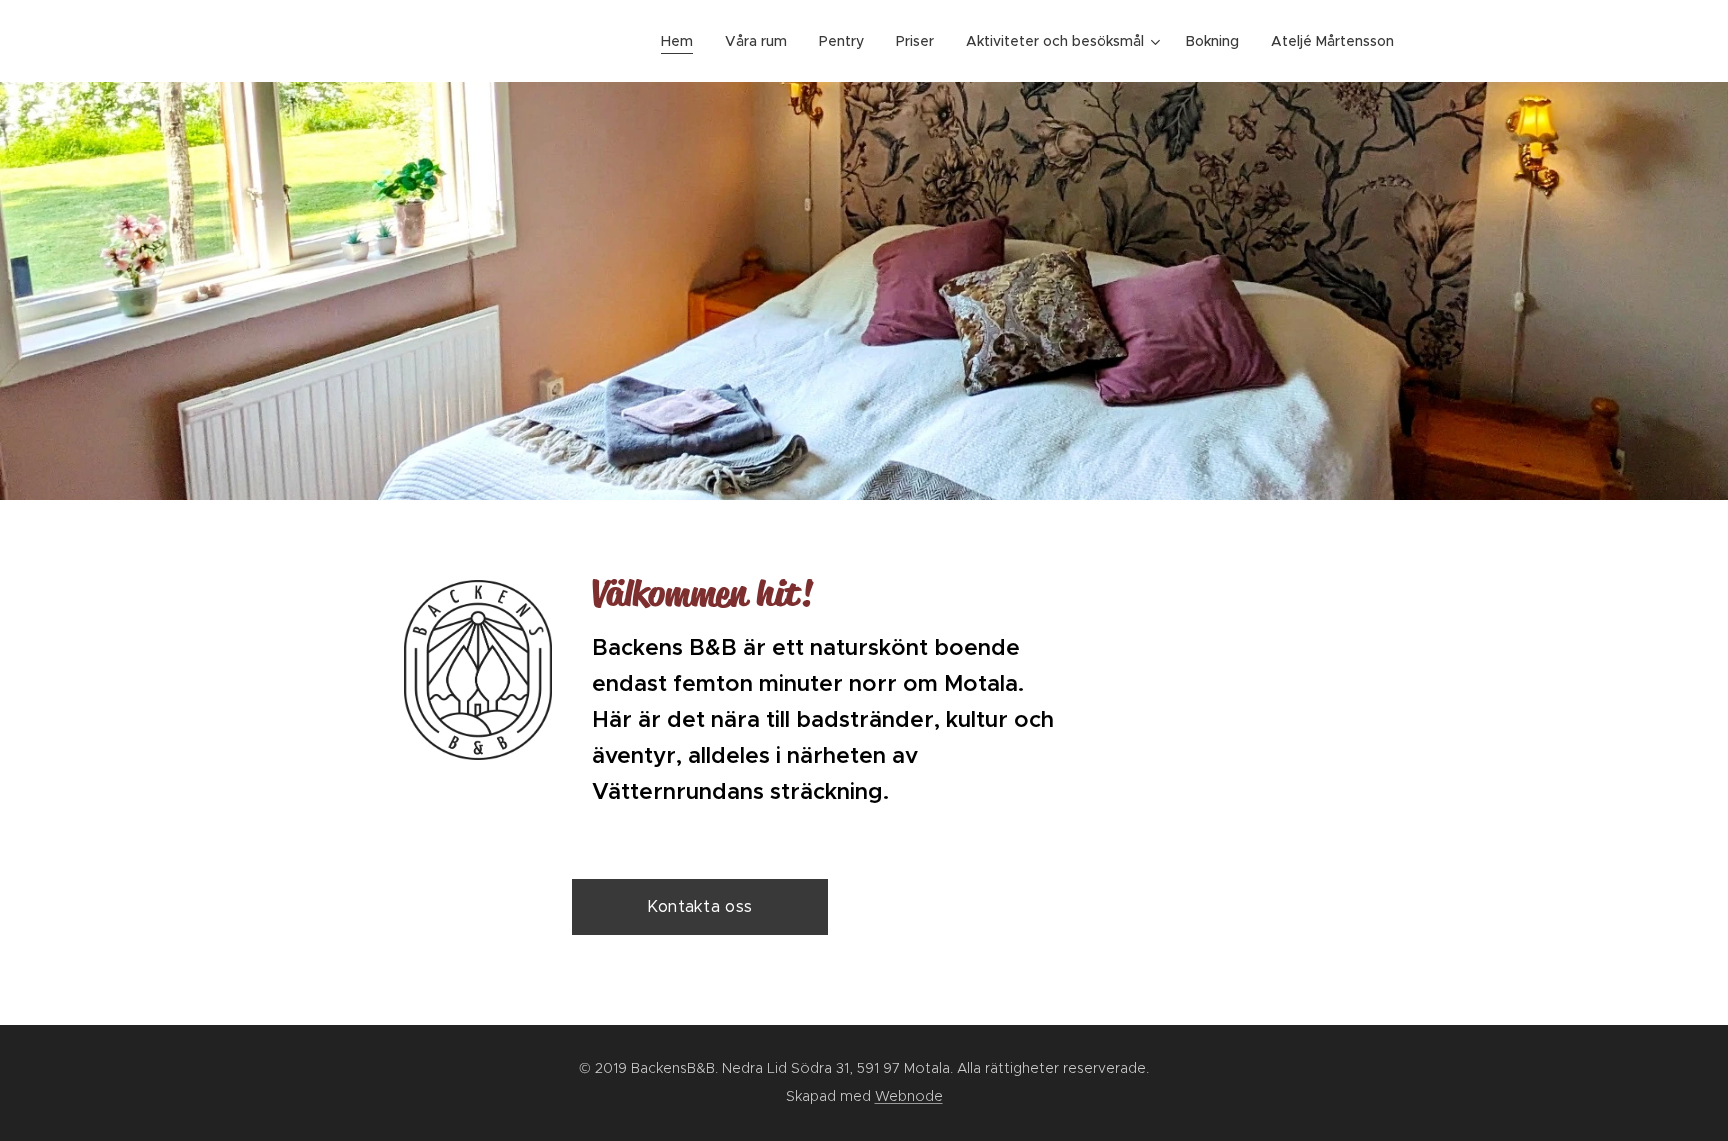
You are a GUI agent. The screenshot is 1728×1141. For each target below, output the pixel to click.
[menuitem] (682, 41)
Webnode (909, 1096)
